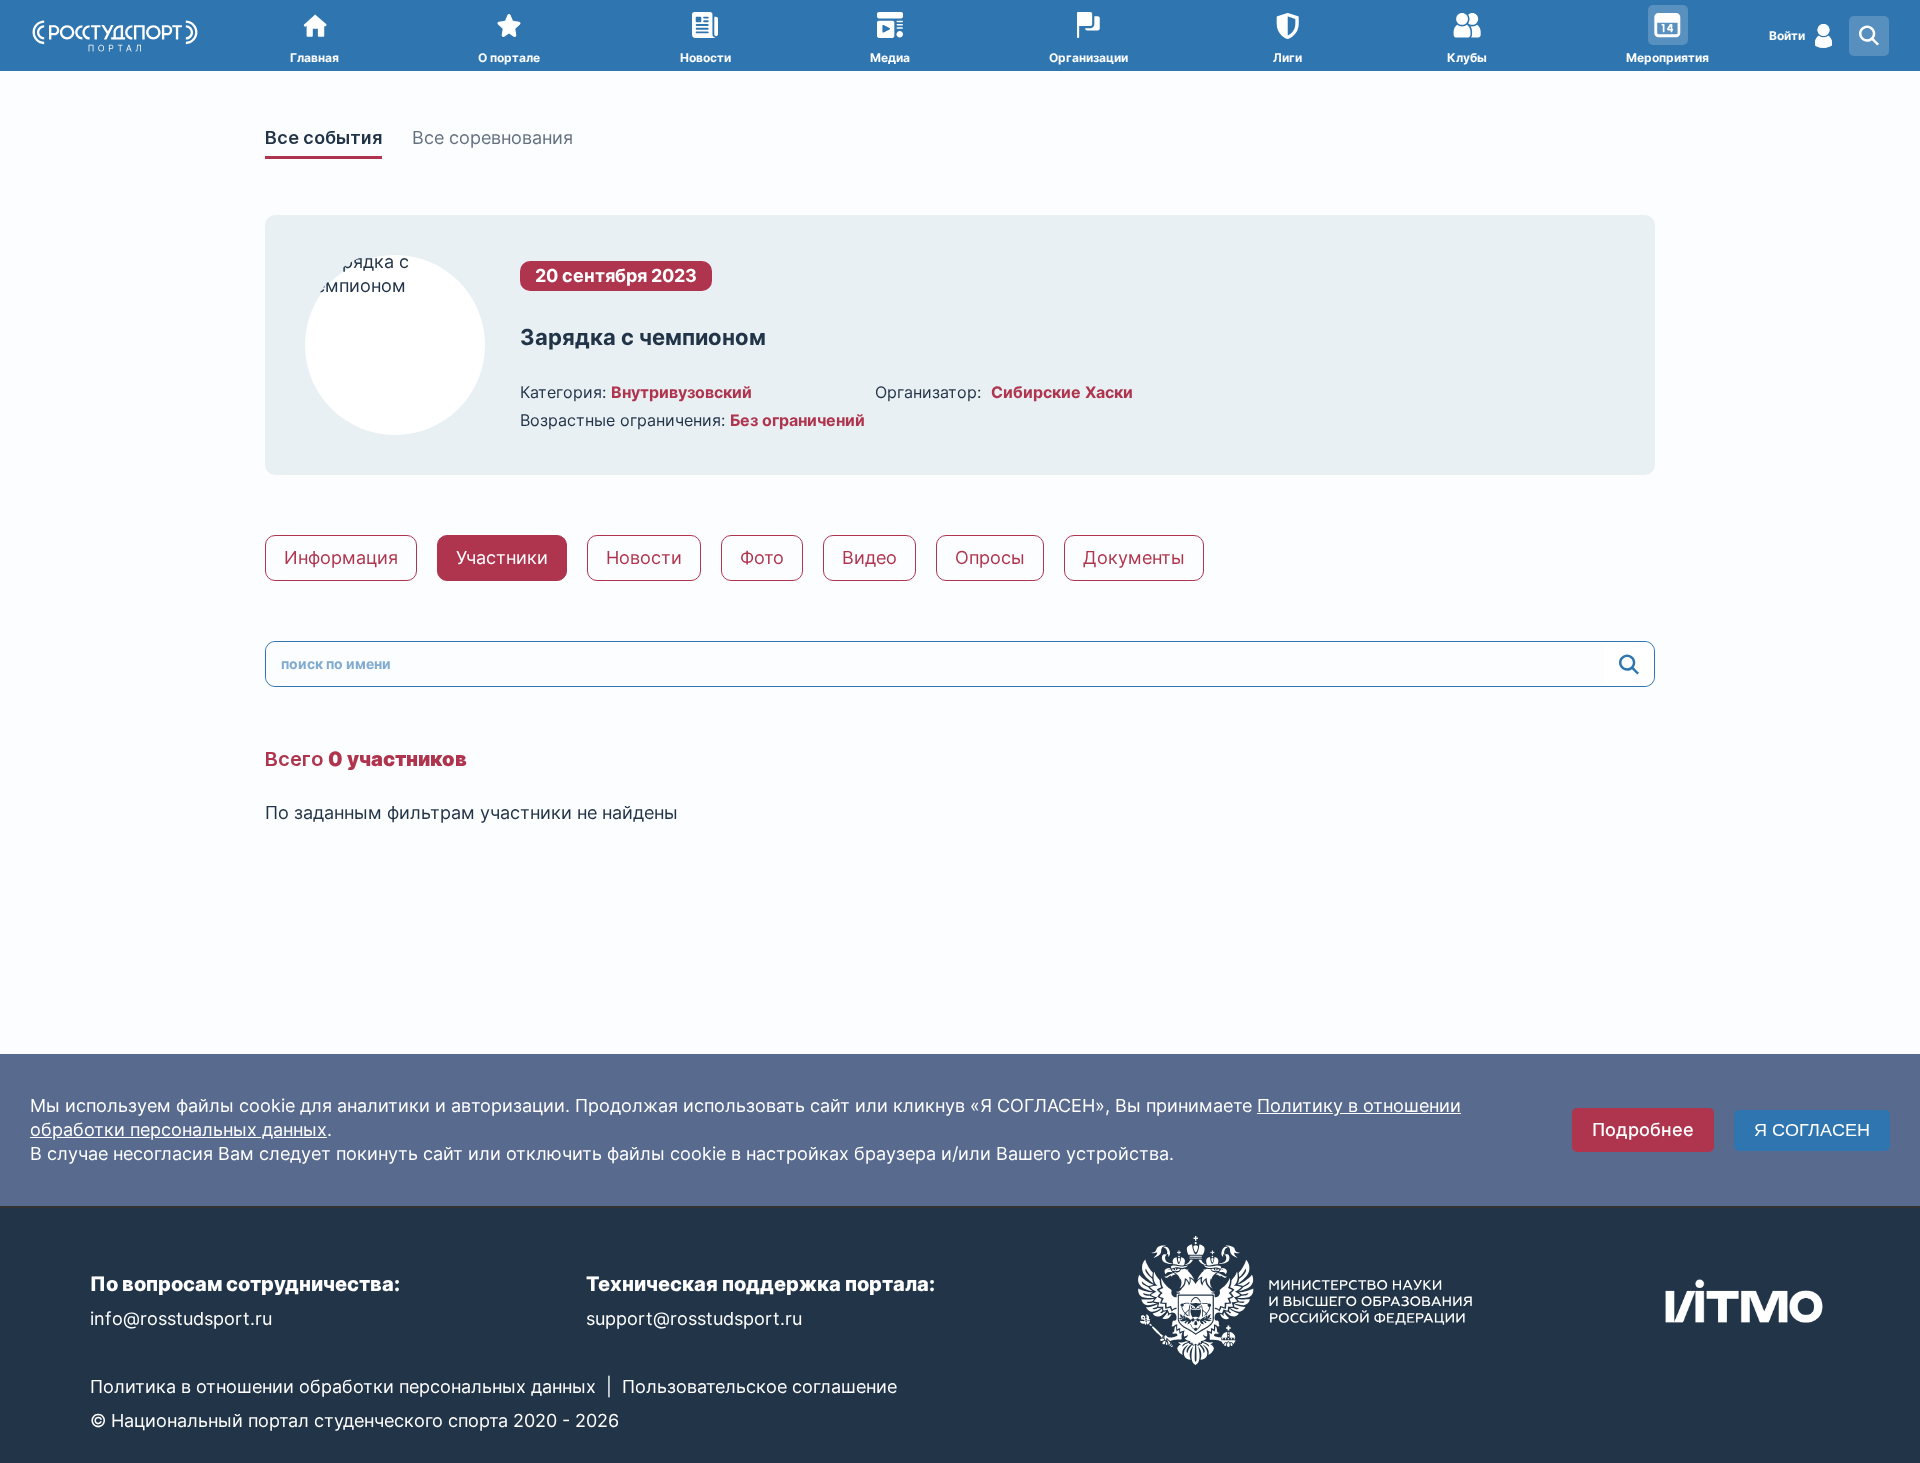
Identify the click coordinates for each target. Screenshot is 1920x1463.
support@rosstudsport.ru (694, 1318)
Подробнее (1643, 1129)
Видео (869, 557)
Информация (341, 557)
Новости (644, 557)
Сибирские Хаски (1062, 392)
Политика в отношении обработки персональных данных (343, 1386)
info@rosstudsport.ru (181, 1318)
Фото (762, 557)
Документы (1134, 557)
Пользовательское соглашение (759, 1386)
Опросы (990, 557)
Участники (502, 557)
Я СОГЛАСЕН (1812, 1130)
